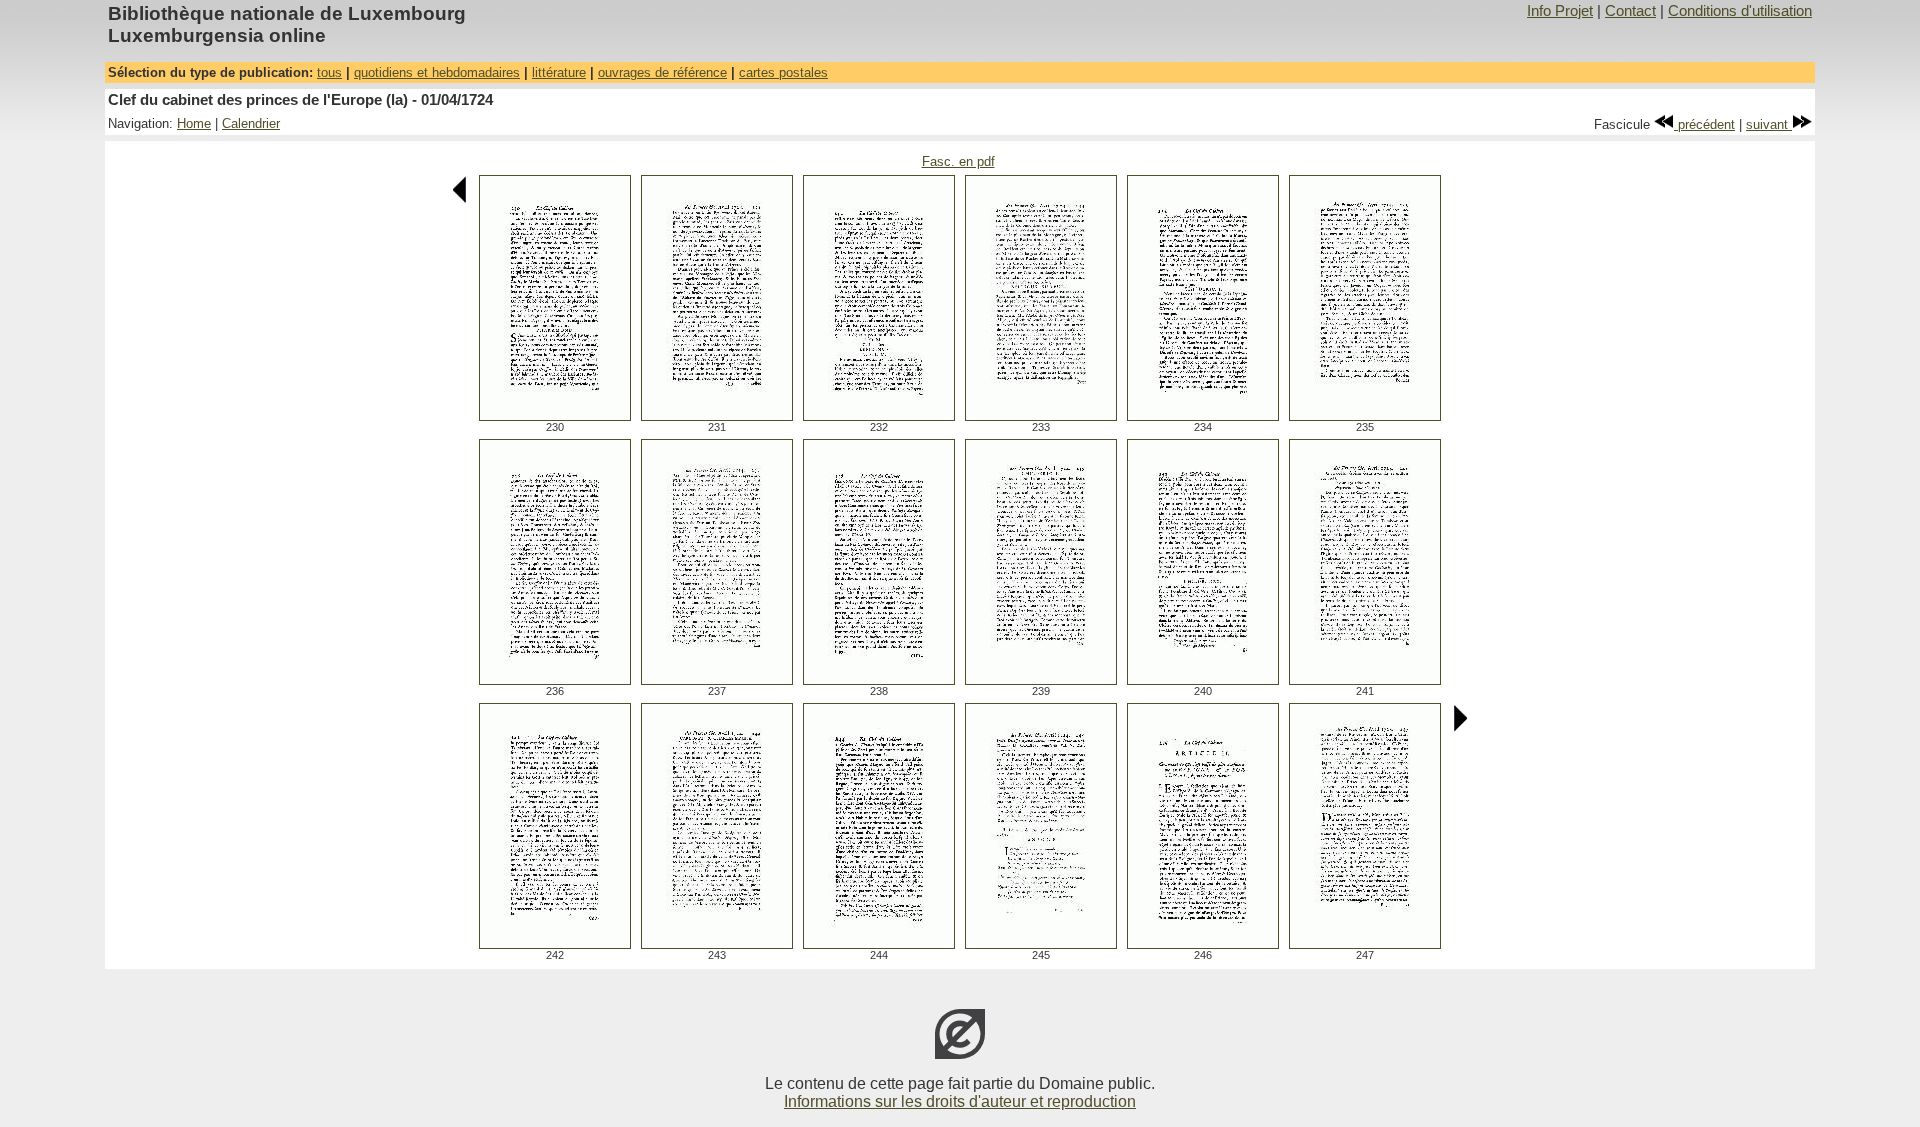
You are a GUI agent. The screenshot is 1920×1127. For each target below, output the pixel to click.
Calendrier (251, 123)
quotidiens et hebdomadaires (437, 72)
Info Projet (1560, 11)
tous (329, 72)
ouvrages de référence (662, 72)
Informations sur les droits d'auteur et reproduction (960, 1101)
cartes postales (783, 72)
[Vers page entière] (555, 415)
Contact (1630, 11)
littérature (559, 72)
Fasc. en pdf (958, 161)
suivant (1769, 124)
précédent (1704, 124)
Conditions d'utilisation (1740, 11)
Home (194, 123)
